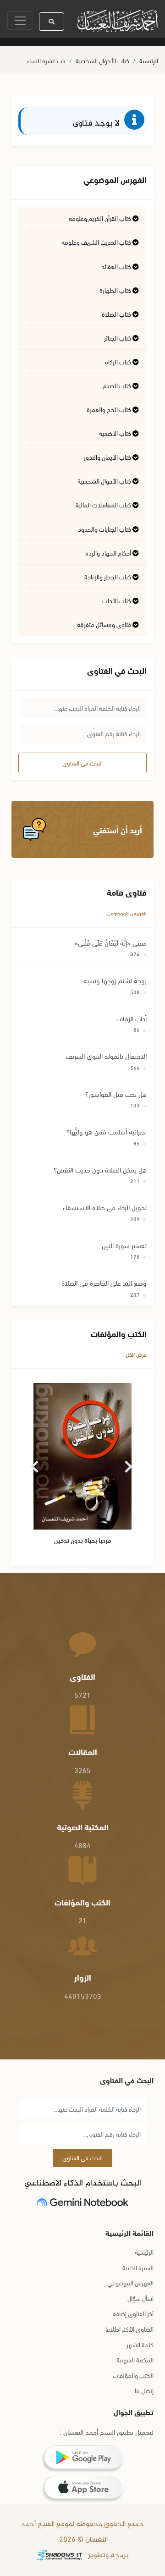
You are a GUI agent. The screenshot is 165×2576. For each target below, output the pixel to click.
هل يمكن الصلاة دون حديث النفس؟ (100, 1169)
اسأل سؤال (140, 2298)
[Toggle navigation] (20, 21)
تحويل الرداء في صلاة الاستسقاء (105, 1207)
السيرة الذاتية (138, 2267)
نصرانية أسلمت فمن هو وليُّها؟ (107, 1131)
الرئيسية (149, 60)
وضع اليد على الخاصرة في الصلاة (104, 1282)
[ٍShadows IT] (60, 2556)
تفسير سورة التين (124, 1245)
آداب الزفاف (132, 1018)
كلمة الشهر (140, 2344)
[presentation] (36, 1463)
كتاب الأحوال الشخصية (102, 60)
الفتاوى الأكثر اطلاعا (129, 2329)
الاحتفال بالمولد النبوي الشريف (106, 1056)
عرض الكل (136, 1354)
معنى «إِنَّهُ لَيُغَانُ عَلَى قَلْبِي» (110, 942)
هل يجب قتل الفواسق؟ (116, 1094)
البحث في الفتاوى (82, 763)
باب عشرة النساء (46, 60)
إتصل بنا (144, 2390)
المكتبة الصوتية (135, 2359)
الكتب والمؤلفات (133, 2375)
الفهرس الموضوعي (126, 913)
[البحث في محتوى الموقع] (52, 22)
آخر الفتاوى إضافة (133, 2313)
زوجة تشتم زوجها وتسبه (115, 980)
